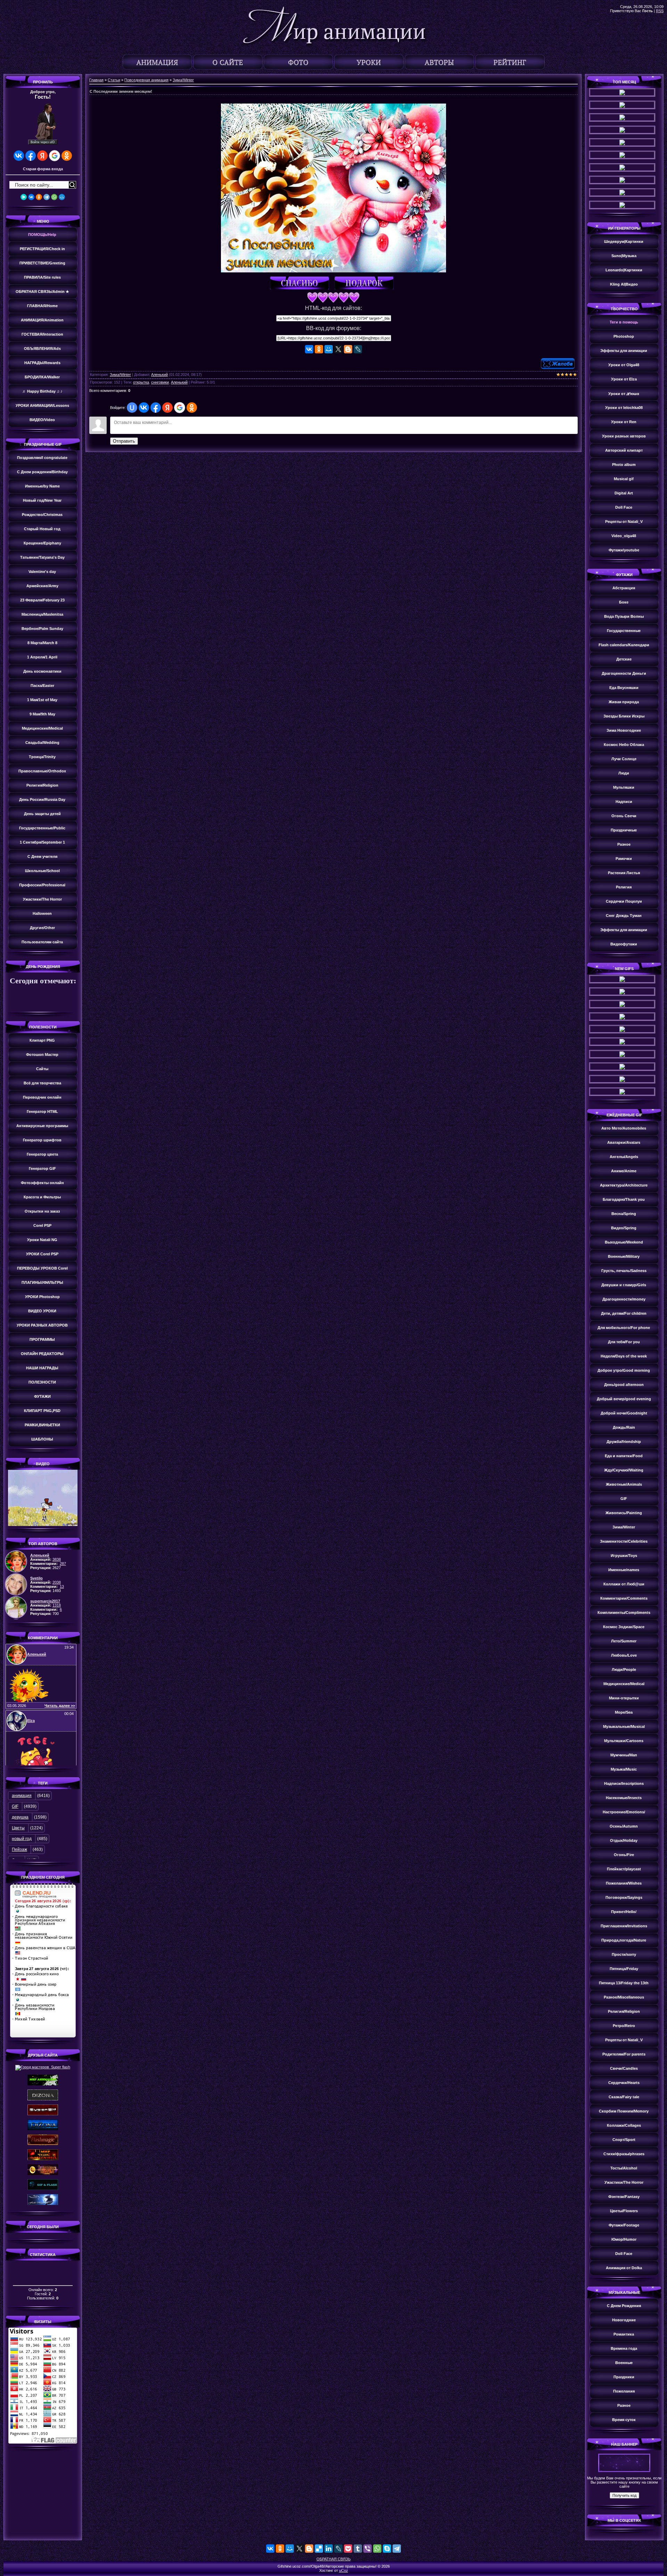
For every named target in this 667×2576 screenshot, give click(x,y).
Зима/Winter (183, 80)
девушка (20, 1817)
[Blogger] (348, 349)
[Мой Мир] (62, 197)
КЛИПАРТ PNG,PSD (42, 1411)
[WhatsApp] (54, 197)
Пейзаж (19, 1849)
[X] (338, 349)
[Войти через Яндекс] (42, 156)
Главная (96, 80)
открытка (141, 382)
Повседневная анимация (146, 80)
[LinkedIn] (329, 2549)
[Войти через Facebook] (31, 156)
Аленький (159, 375)
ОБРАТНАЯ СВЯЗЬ (333, 2559)
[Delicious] (319, 2549)
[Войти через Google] (55, 156)
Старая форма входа (43, 169)
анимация (22, 1796)
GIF (15, 1806)
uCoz (344, 2570)
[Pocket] (348, 2549)
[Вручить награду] (366, 284)
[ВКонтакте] (31, 197)
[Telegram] (47, 197)
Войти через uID (43, 142)
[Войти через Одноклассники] (67, 156)
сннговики (160, 382)
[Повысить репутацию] (301, 284)
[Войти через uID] (132, 408)
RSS (660, 11)
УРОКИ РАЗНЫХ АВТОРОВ (42, 1325)
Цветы (18, 1828)
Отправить (124, 441)
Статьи (114, 80)
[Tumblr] (358, 2549)
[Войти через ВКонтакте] (19, 156)
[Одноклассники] (39, 197)
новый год (22, 1839)
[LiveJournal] (358, 349)
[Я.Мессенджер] (24, 197)
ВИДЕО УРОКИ (42, 1311)
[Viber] (368, 2549)
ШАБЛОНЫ (42, 1439)
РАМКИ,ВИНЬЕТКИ (42, 1425)
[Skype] (387, 2549)
